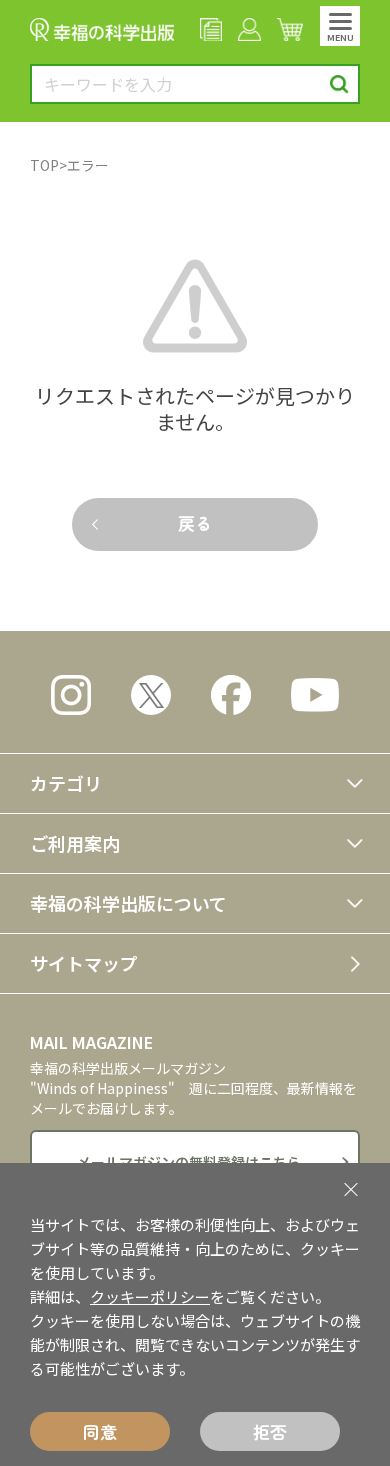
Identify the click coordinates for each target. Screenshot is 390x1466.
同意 (100, 1431)
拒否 (270, 1431)
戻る (195, 522)
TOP (44, 165)
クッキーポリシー (150, 1296)
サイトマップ (84, 963)
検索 (339, 84)
